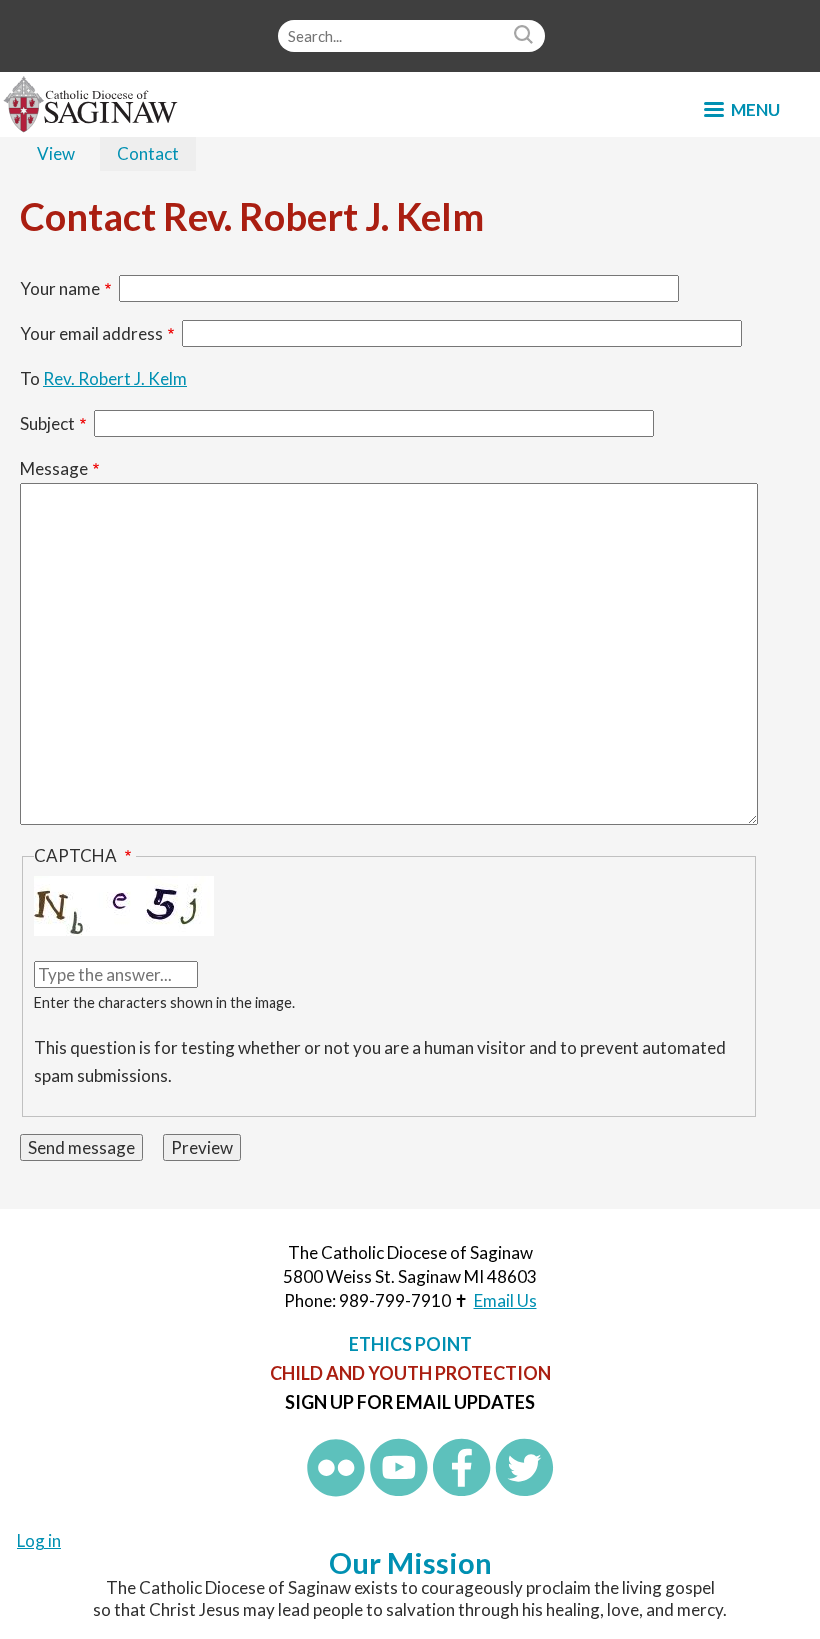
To (30, 378)
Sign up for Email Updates (410, 1402)
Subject (47, 423)
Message (54, 468)
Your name (60, 288)
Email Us (505, 1300)
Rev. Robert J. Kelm (115, 378)
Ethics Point (410, 1344)
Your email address (91, 333)
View (56, 153)
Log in (39, 1540)
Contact (156, 157)
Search (526, 36)
